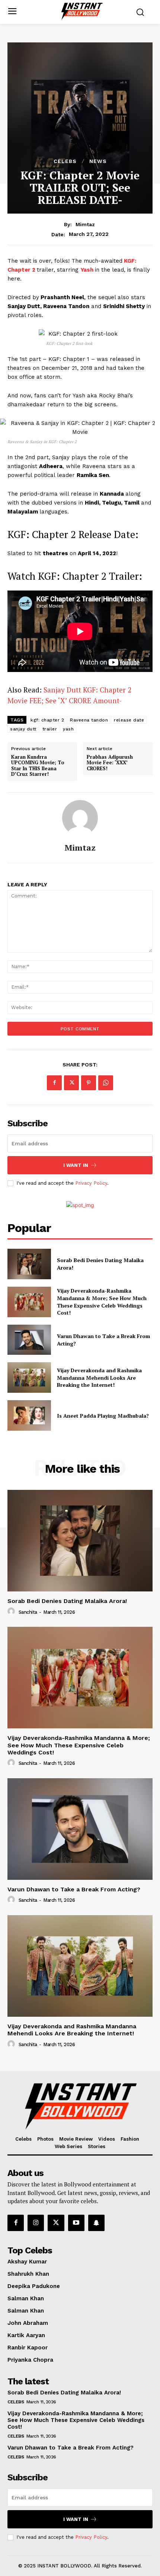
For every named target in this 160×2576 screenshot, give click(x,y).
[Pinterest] (89, 1083)
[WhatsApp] (106, 1083)
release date (129, 720)
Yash (88, 270)
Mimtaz (85, 224)
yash (68, 729)
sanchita (28, 1612)
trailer (50, 729)
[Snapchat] (96, 2223)
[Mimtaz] (80, 818)
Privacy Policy (91, 1183)
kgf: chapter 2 (47, 720)
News (98, 161)
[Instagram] (36, 2223)
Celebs (65, 161)
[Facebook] (54, 1083)
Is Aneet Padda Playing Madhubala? (103, 1416)
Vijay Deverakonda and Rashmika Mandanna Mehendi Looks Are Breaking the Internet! (99, 1377)
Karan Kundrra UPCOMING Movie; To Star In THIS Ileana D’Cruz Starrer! (38, 766)
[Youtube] (76, 2223)
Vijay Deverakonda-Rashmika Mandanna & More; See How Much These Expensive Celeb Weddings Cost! (102, 1302)
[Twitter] (71, 1083)
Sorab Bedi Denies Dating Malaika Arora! (67, 1601)
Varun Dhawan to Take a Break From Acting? (74, 1889)
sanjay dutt (23, 729)
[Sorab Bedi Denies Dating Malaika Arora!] (29, 1264)
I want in (76, 1165)
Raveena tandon (89, 720)
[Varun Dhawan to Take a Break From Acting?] (29, 1340)
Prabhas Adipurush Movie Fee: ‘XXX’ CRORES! (110, 763)
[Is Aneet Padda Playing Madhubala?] (29, 1415)
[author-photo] (12, 1612)
